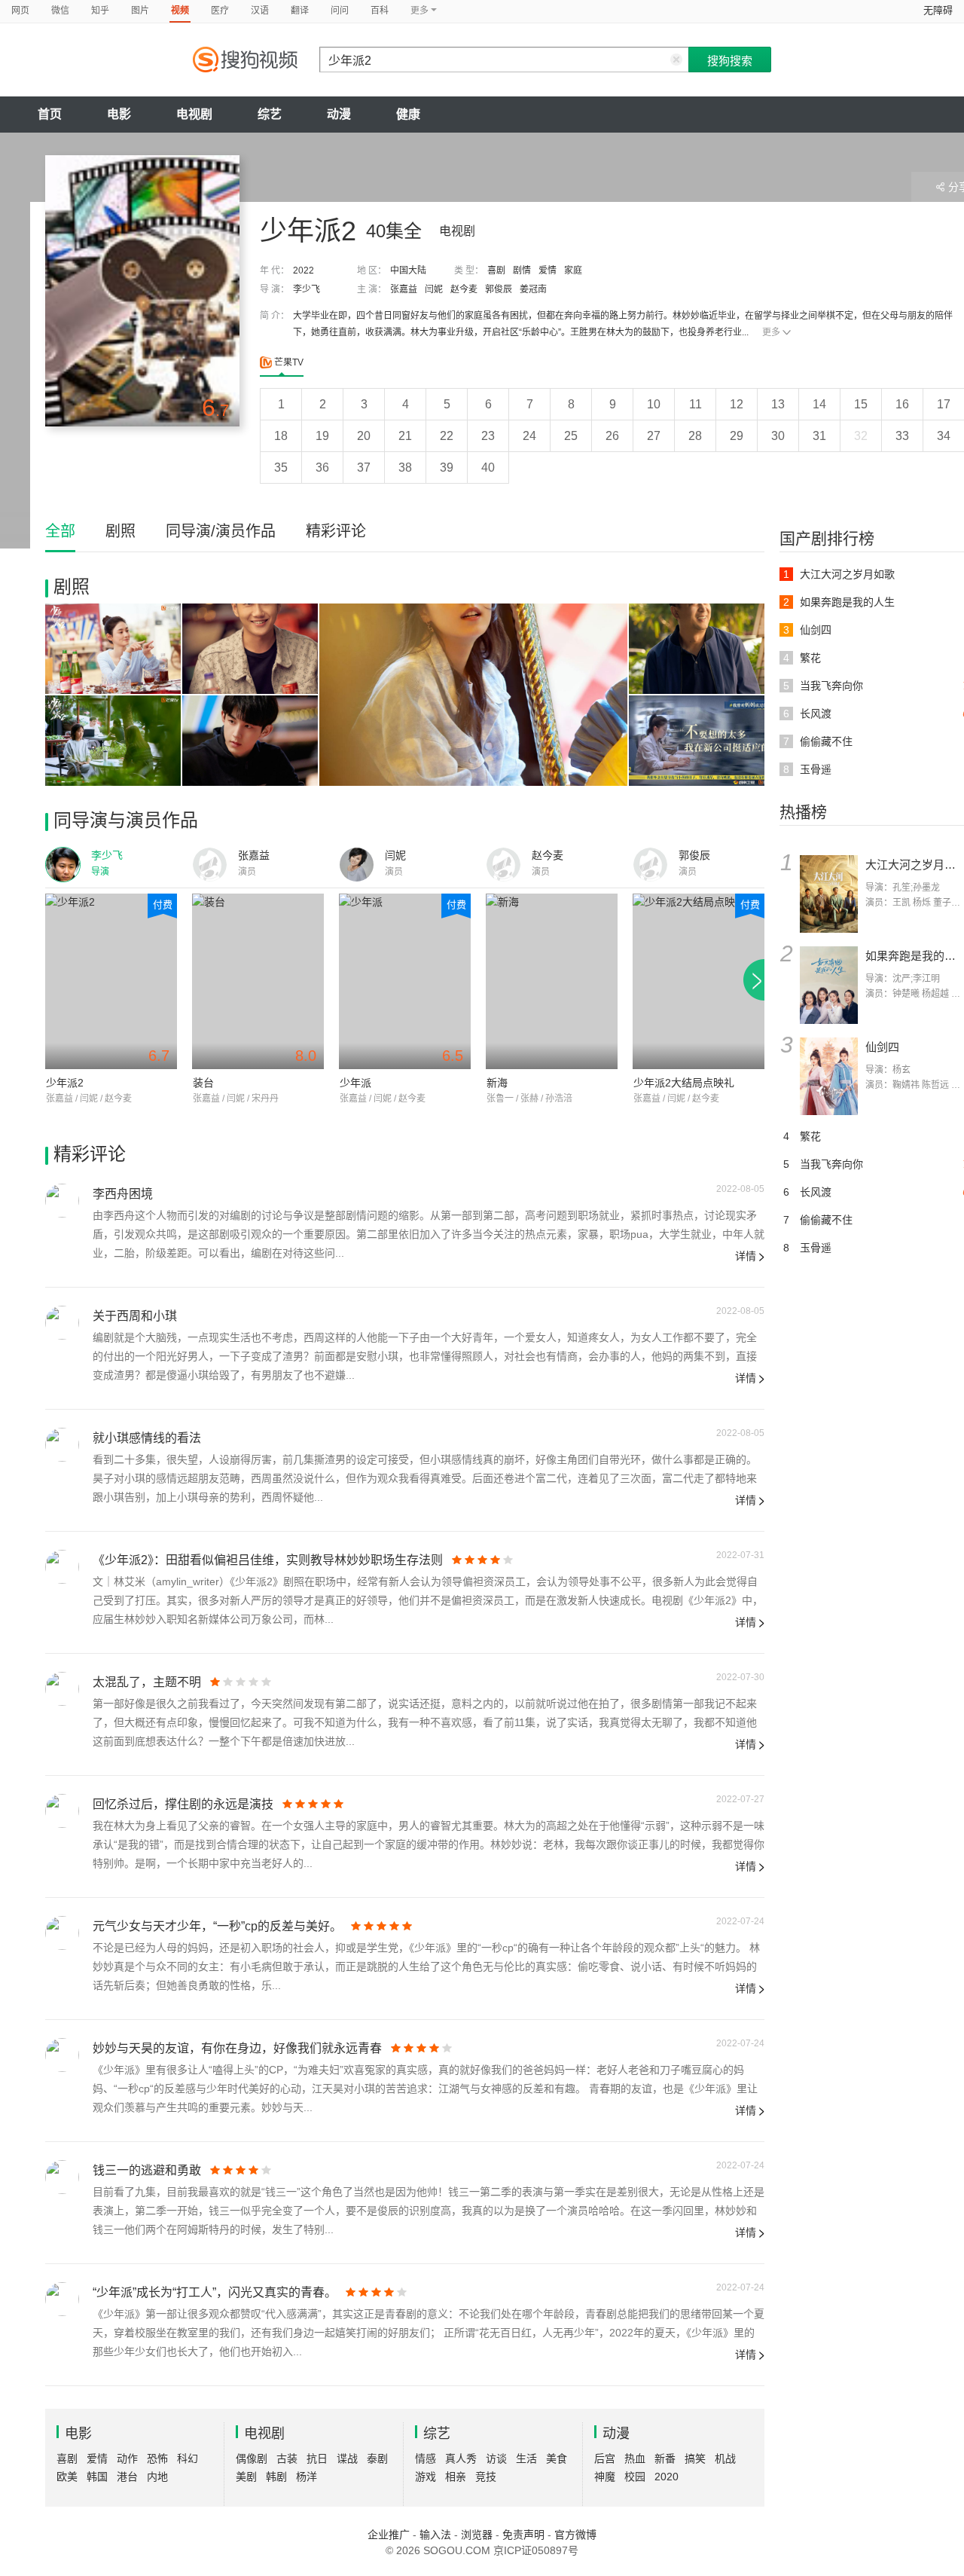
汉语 (260, 11)
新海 (497, 1083)
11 (696, 404)
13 (778, 404)
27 (654, 436)
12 (737, 404)
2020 (667, 2477)
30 (778, 436)
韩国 (97, 2477)
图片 (140, 11)
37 (364, 468)
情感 (426, 2458)
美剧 (246, 2477)
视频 (180, 11)
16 (902, 404)
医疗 (220, 11)
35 (281, 468)
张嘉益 (404, 289)
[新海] (552, 981)
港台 (127, 2477)
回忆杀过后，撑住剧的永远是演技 (183, 1804)
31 (819, 436)
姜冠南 (533, 289)
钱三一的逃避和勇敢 (147, 2170)
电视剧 (194, 114)
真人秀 (461, 2458)
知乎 (100, 11)
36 (322, 468)
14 (819, 404)
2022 (304, 270)
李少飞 (307, 289)
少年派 (355, 1083)
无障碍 (938, 10)
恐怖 (157, 2458)
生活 (526, 2458)
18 (281, 436)
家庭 (573, 270)
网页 (20, 11)
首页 (50, 114)
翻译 (300, 11)
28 (695, 436)
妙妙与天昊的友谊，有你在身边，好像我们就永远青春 (237, 2048)
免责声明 (523, 2535)
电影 (119, 114)
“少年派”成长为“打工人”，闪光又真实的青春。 (215, 2292)
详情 (746, 1256)
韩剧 (276, 2477)
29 (737, 436)
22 (447, 436)
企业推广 (389, 2535)
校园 (635, 2477)
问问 (340, 11)
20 (364, 436)
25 (571, 436)
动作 (127, 2458)
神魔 (605, 2477)
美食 (557, 2458)
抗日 (317, 2458)
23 (488, 436)
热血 (635, 2458)
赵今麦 (464, 289)
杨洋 (307, 2477)
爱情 (548, 270)
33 (902, 436)
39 (447, 468)
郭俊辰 (499, 289)
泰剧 (377, 2458)
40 (488, 468)
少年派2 (65, 1083)
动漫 (339, 114)
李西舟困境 (123, 1194)
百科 (380, 11)
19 (322, 436)
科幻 (188, 2458)
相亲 (456, 2477)
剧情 (522, 270)
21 (405, 436)
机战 (725, 2458)
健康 (408, 114)
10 (654, 404)
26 (612, 436)
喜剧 (496, 270)
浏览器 (477, 2535)
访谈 (496, 2458)
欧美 (67, 2477)
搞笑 (695, 2458)
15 (861, 404)
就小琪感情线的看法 (147, 1438)
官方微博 (575, 2535)
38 (405, 468)
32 (861, 436)
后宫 (605, 2458)
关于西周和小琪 (135, 1316)
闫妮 (434, 289)
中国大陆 (408, 270)
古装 (287, 2458)
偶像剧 (252, 2458)
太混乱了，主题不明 (147, 1682)
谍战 (347, 2458)
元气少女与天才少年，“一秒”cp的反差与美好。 (217, 1926)
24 (529, 436)
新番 (665, 2458)
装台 (203, 1083)
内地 (157, 2477)
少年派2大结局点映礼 (684, 1083)
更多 (771, 332)
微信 (60, 11)
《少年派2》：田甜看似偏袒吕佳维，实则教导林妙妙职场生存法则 (268, 1560)
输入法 (435, 2535)
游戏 (426, 2477)
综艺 (270, 114)
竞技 (486, 2477)
